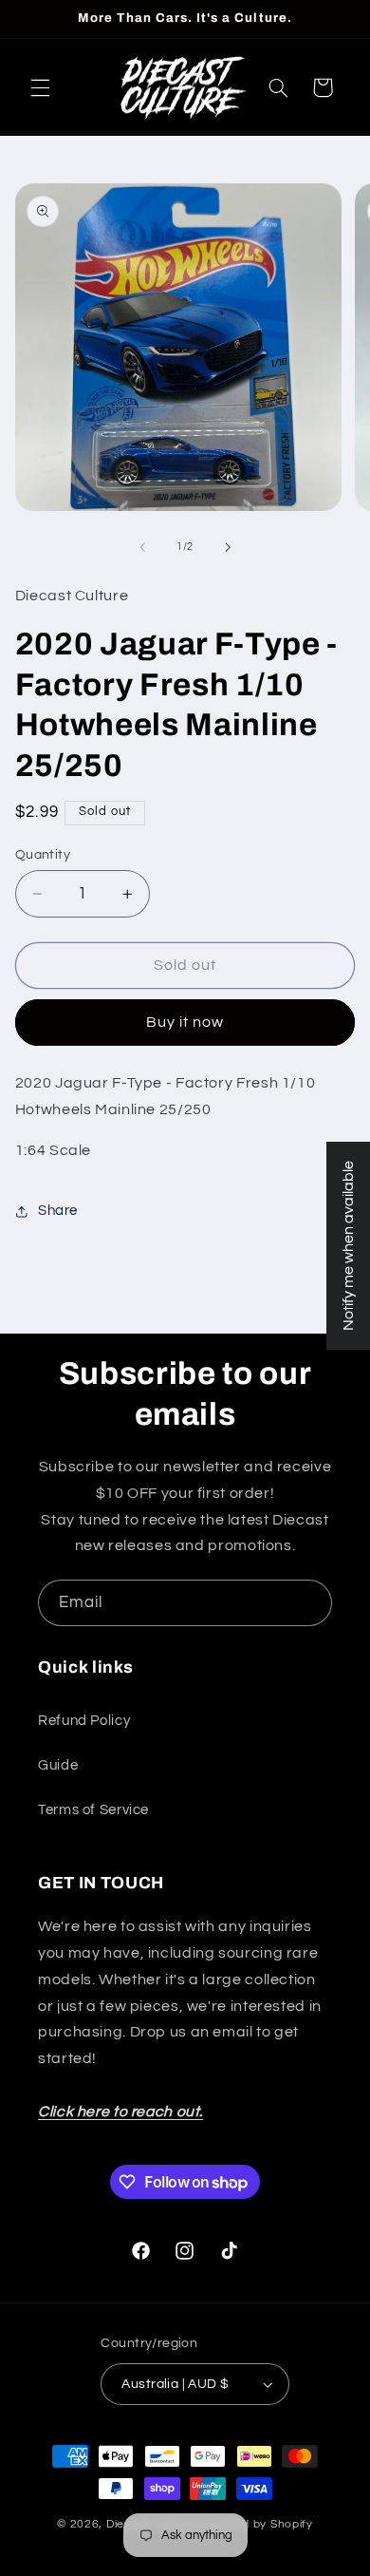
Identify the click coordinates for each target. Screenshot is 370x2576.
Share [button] (58, 1211)
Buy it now (185, 1022)
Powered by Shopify (256, 2524)
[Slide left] (142, 547)
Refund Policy (84, 1721)
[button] (40, 87)
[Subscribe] (309, 1603)
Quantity (43, 855)
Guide (58, 1765)
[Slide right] (228, 547)
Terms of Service (93, 1810)
